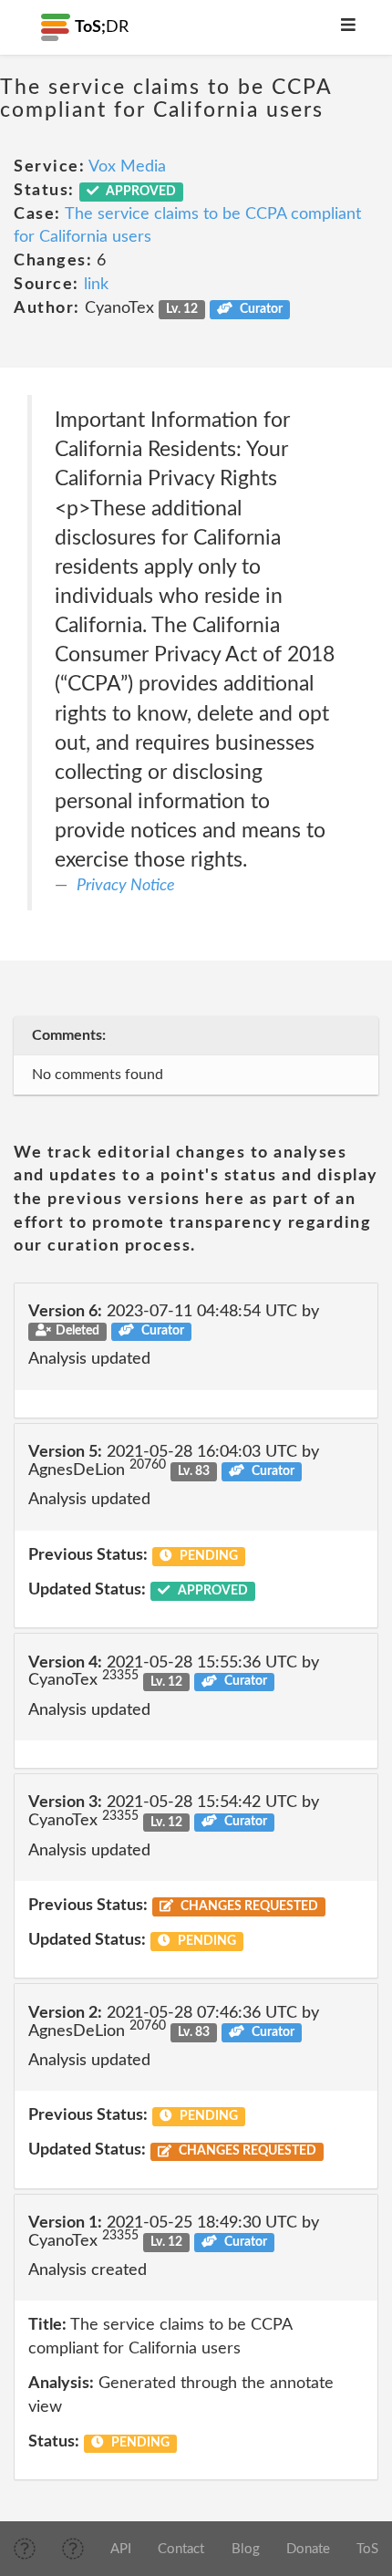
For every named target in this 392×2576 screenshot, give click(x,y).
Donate (308, 2549)
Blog (246, 2549)
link (96, 285)
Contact (181, 2549)
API (121, 2549)
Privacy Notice (126, 886)
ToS (367, 2549)
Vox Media (127, 167)
